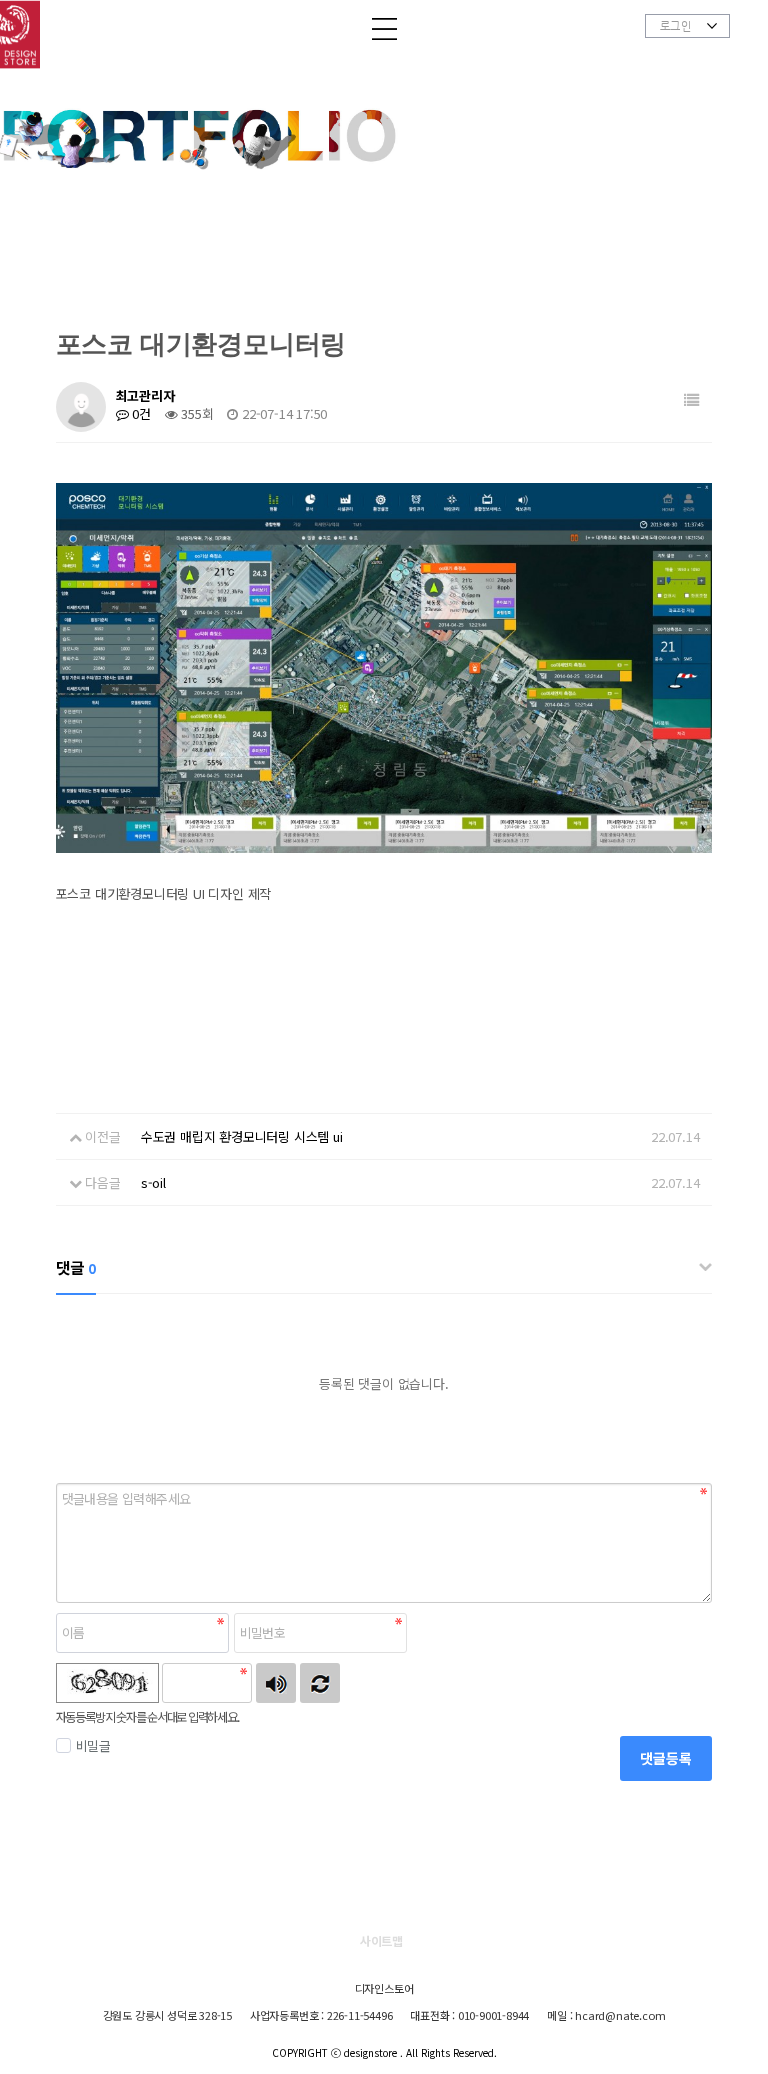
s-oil (153, 1182)
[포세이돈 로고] (30, 51)
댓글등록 (666, 1758)
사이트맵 (381, 1940)
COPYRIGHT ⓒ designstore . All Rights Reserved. (384, 2052)
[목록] (692, 399)
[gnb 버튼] (384, 31)
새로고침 (320, 1683)
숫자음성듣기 (276, 1683)
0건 (140, 413)
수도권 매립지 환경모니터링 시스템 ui (242, 1136)
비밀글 (93, 1745)
